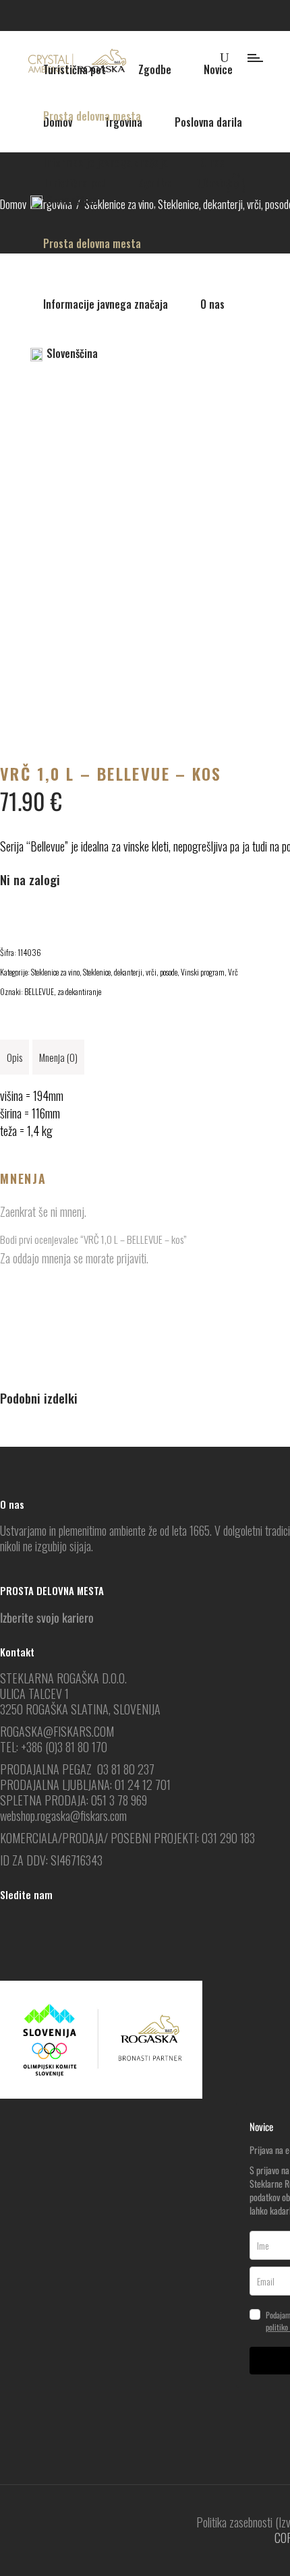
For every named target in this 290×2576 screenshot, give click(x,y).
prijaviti (132, 1258)
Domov (13, 204)
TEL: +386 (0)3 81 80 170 (54, 1747)
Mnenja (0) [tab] (58, 1057)
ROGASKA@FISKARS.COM (57, 1731)
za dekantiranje (79, 991)
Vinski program (203, 972)
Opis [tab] (14, 1057)
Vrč (233, 972)
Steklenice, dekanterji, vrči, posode (130, 972)
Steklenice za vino (55, 972)
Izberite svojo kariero (47, 1617)
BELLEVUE (39, 991)
